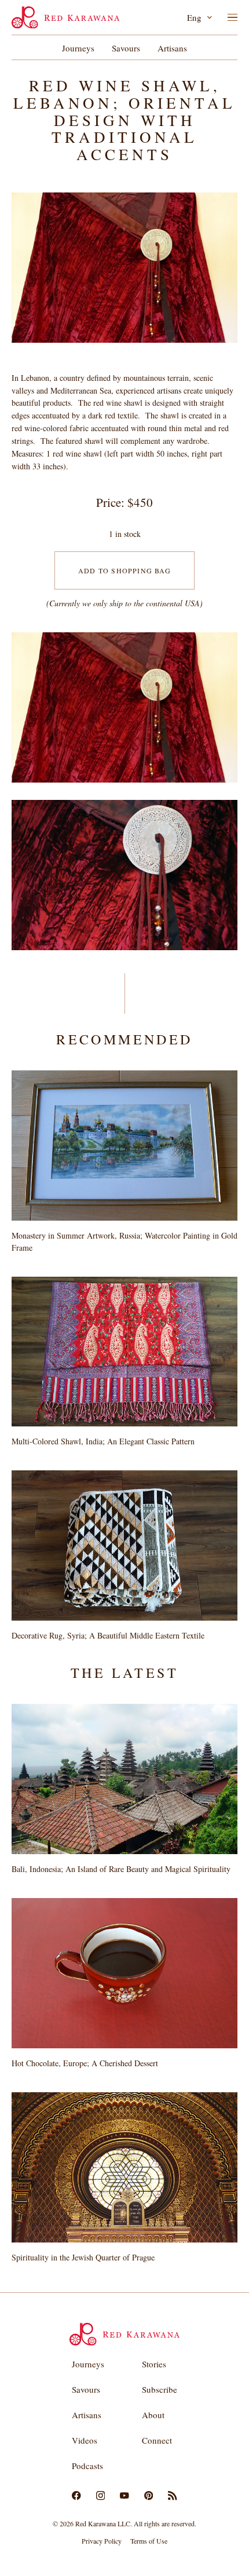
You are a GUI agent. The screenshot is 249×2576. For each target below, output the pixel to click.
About (153, 2415)
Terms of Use (149, 2541)
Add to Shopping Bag (124, 570)
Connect (157, 2440)
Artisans (172, 48)
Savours (126, 48)
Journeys (78, 48)
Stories (154, 2364)
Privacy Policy (102, 2541)
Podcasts (87, 2466)
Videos (85, 2440)
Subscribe (160, 2389)
